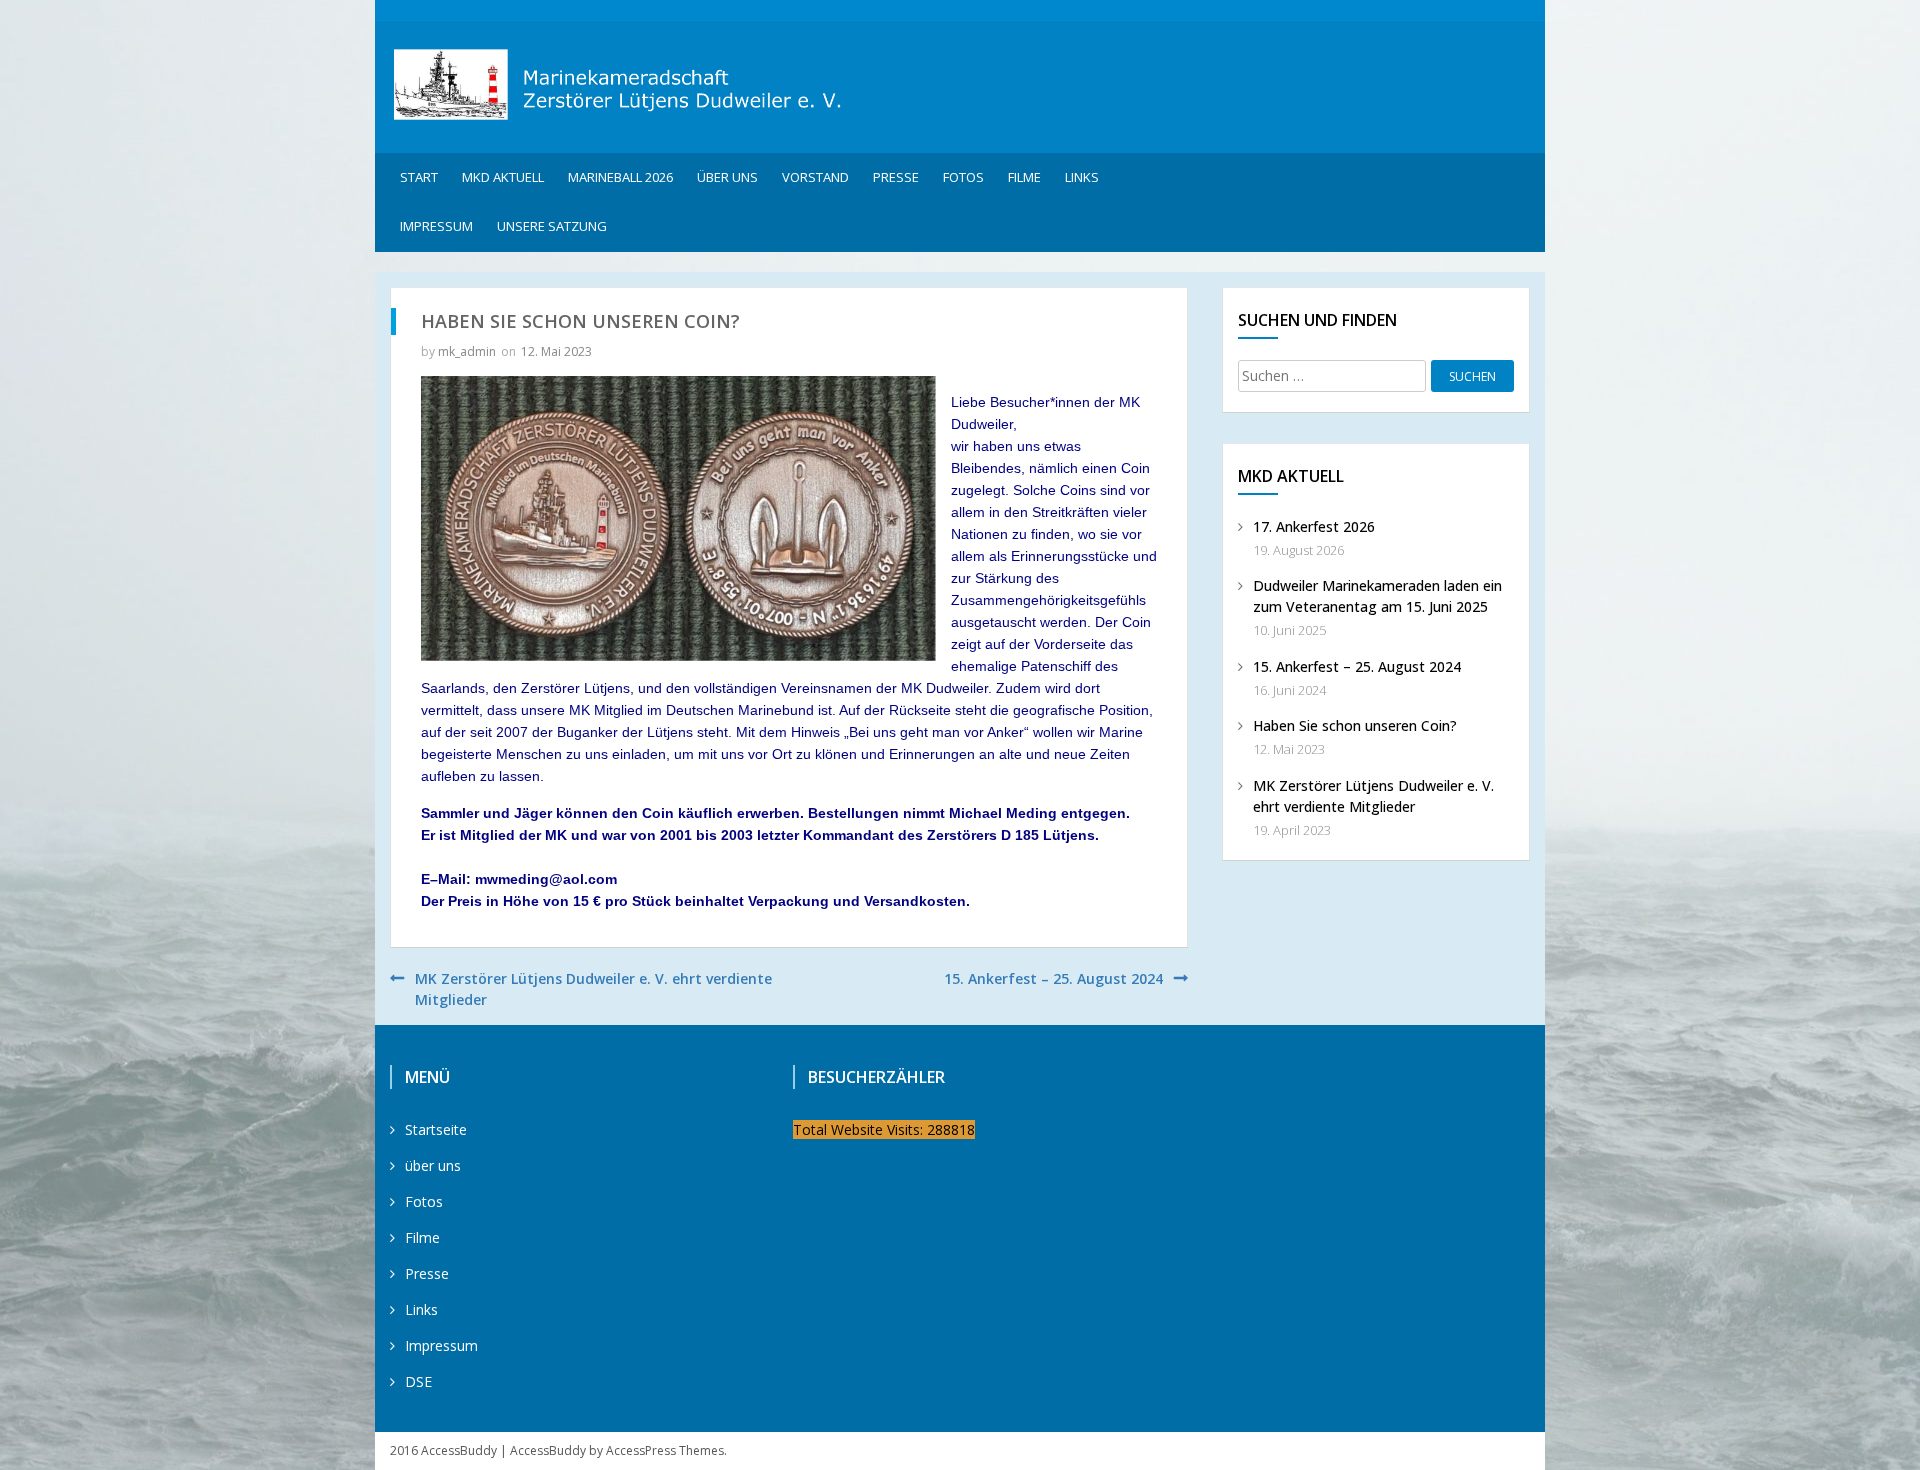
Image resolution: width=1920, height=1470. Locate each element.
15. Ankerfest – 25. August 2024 (1053, 978)
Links (1082, 177)
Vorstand (815, 177)
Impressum (436, 226)
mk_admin (467, 351)
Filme (1024, 177)
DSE (418, 1381)
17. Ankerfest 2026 (1314, 526)
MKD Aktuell (503, 177)
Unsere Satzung (552, 226)
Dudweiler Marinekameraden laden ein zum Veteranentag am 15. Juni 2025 (1377, 596)
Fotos (963, 177)
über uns (727, 177)
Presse (896, 177)
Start (419, 177)
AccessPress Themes (665, 1450)
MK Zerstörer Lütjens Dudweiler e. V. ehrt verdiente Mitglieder (1373, 796)
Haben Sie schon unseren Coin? (1355, 725)
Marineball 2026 (620, 177)
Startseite (436, 1129)
